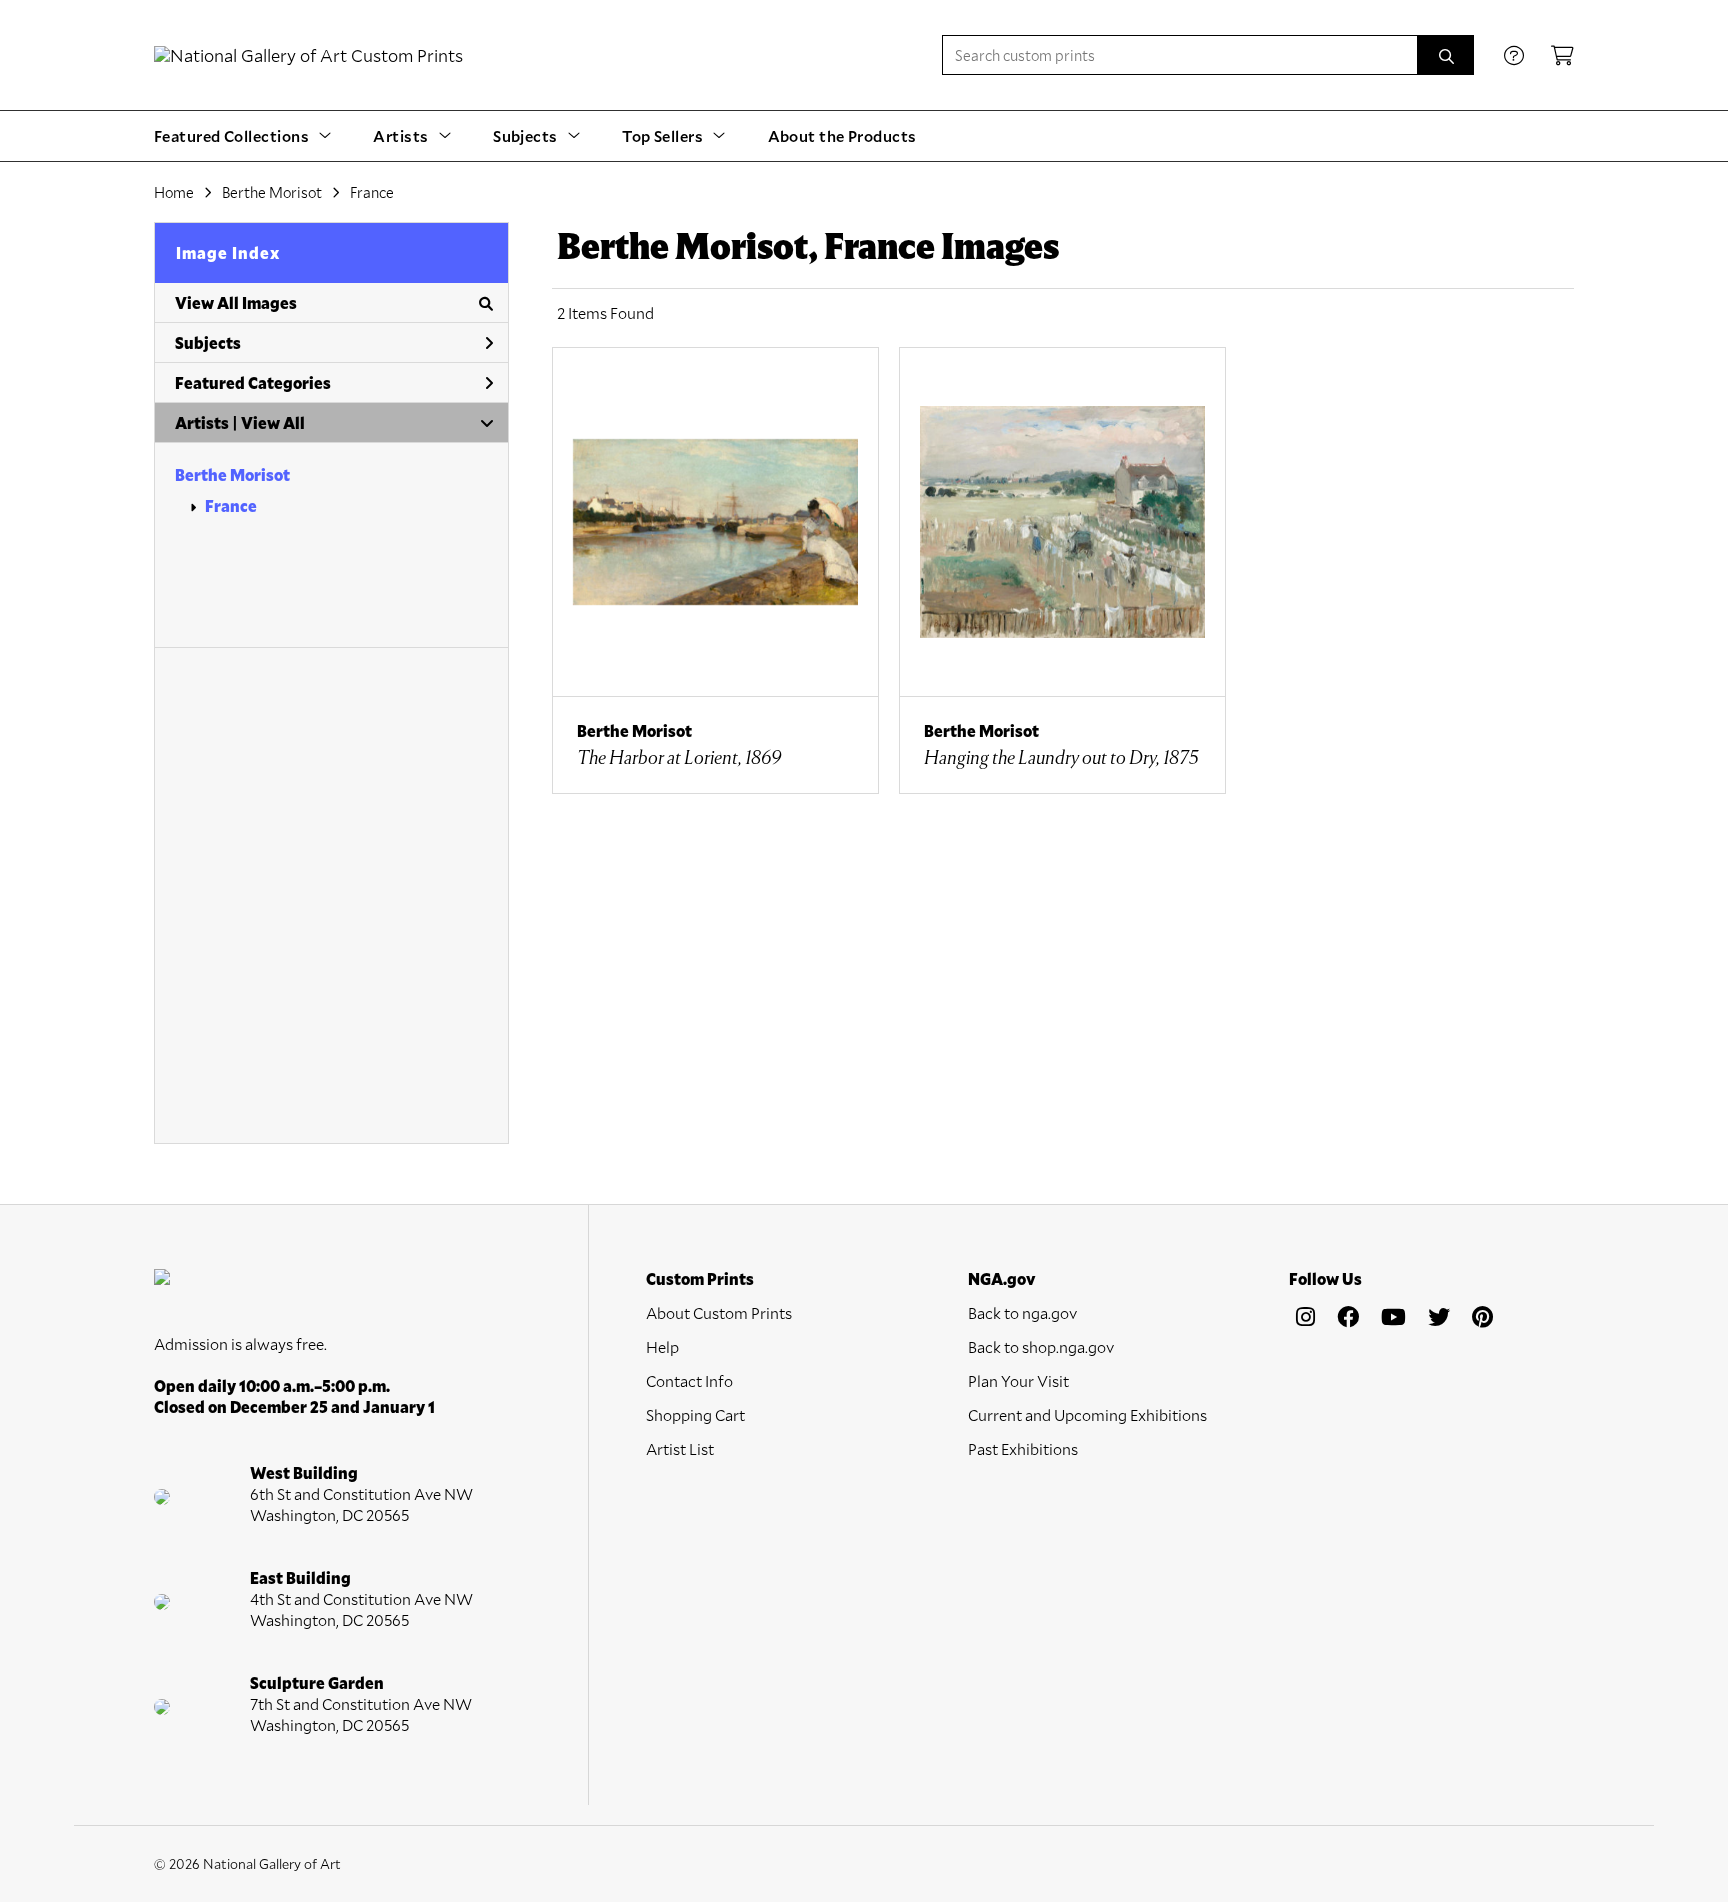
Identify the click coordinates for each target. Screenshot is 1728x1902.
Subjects (208, 342)
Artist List (680, 1448)
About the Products (842, 135)
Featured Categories (253, 382)
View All (273, 422)
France (372, 192)
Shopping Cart (695, 1414)
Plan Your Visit (1018, 1380)
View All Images (236, 302)
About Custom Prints (719, 1312)
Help (662, 1346)
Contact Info (689, 1380)
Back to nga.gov (1022, 1312)
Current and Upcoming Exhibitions (1087, 1414)
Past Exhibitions (1023, 1448)
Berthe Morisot (272, 192)
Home (174, 192)
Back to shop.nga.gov (1041, 1346)
